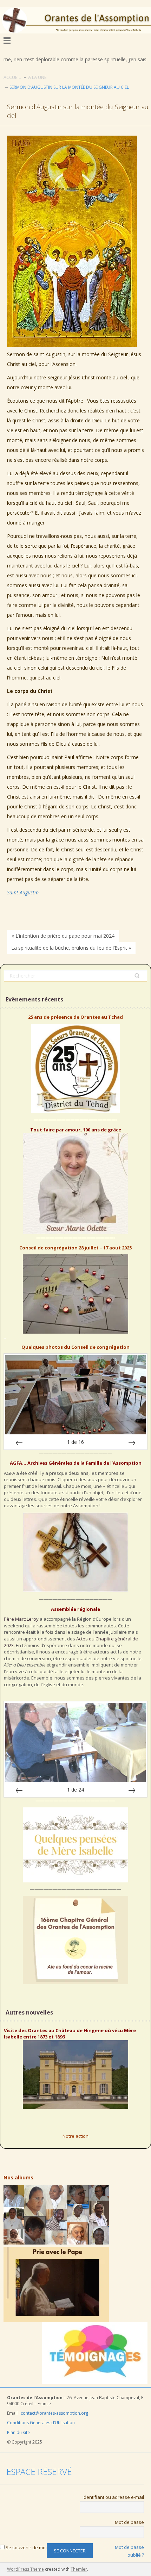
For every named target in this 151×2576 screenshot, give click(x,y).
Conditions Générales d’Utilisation (41, 2423)
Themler (79, 2569)
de (75, 1442)
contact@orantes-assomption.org (54, 2413)
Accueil (12, 77)
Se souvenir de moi (26, 2547)
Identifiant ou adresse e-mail (113, 2497)
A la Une (37, 77)
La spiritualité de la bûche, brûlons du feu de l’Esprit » (71, 948)
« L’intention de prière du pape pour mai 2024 (63, 936)
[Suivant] (132, 1442)
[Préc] (19, 1442)
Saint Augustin (23, 892)
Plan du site (19, 2432)
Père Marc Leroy (21, 1619)
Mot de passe (129, 2522)
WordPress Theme (25, 2569)
